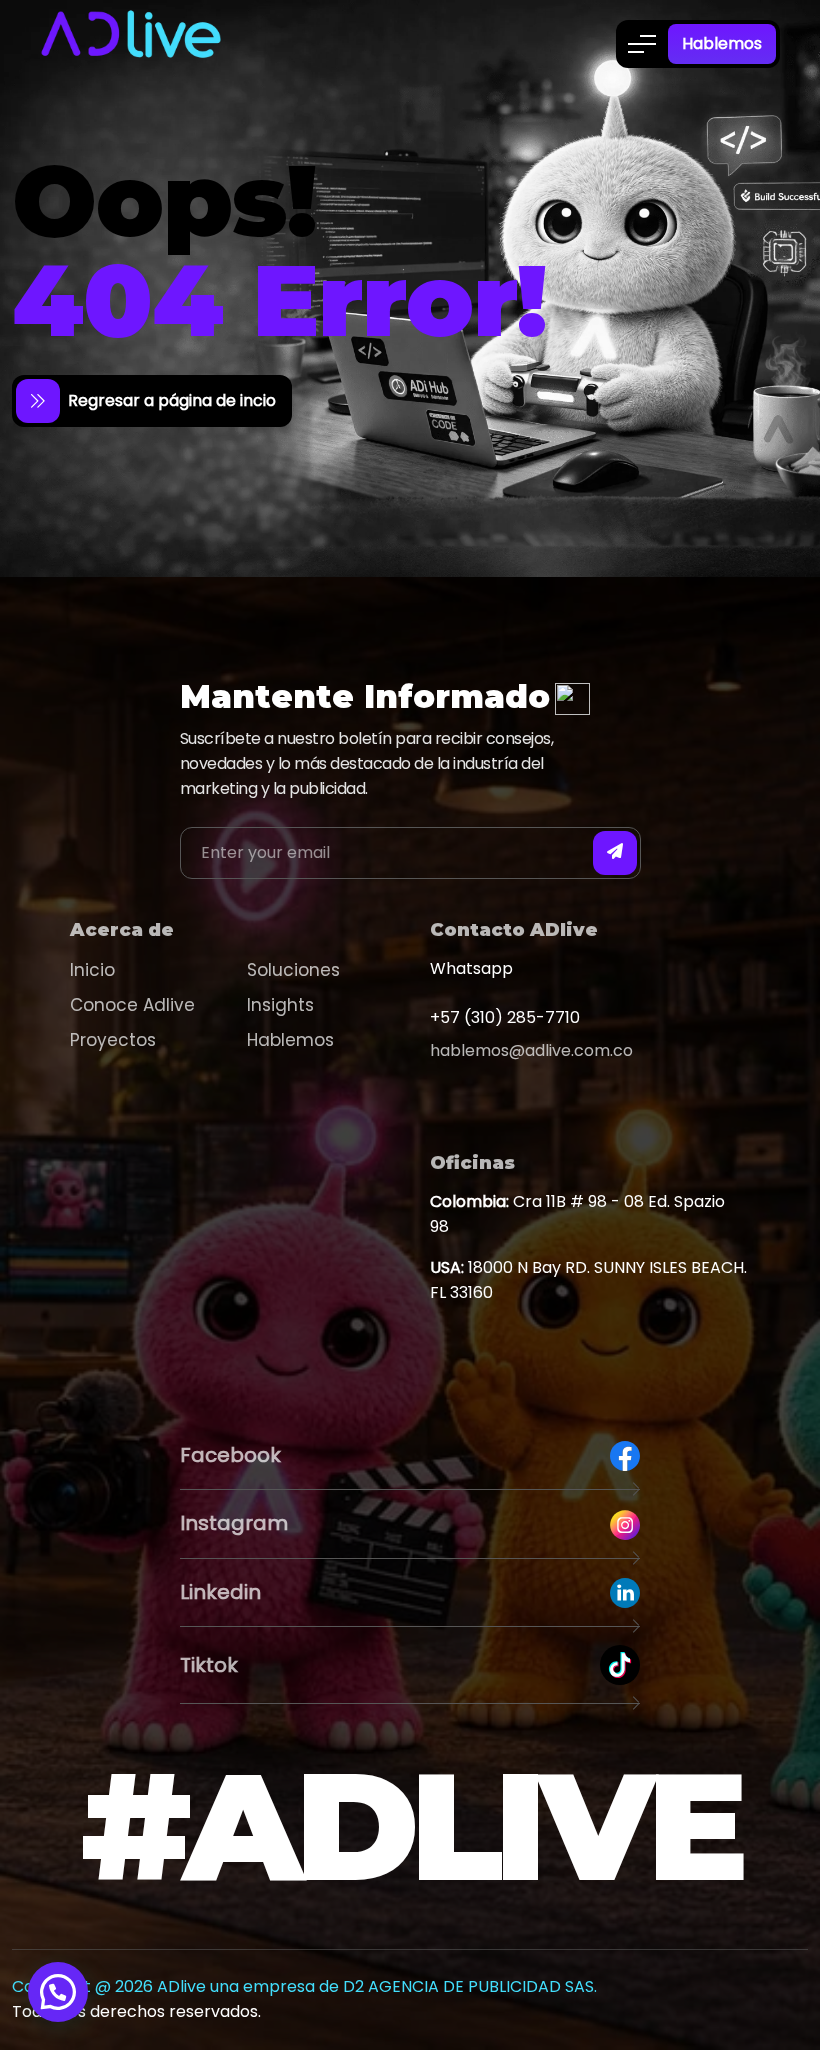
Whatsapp (471, 968)
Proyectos (113, 1040)
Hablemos (722, 43)
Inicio (92, 970)
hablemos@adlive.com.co (531, 1050)
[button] (58, 1992)
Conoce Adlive (132, 1005)
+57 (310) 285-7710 (505, 1017)
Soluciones (293, 970)
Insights (280, 1005)
